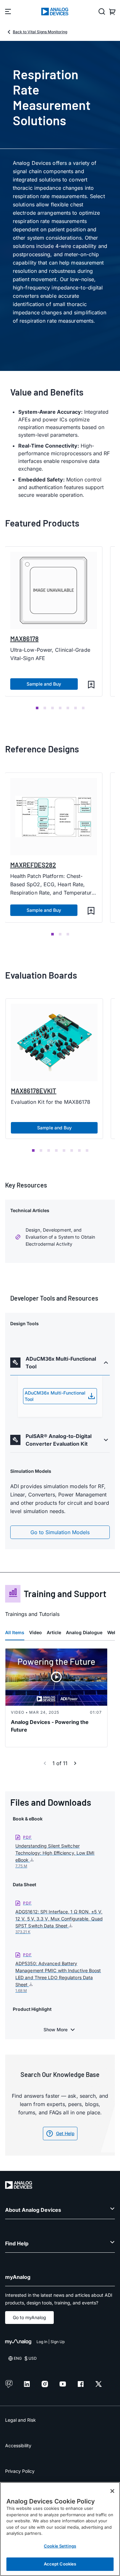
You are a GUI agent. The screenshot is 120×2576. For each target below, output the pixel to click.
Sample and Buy (44, 684)
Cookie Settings (60, 2546)
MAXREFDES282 (33, 865)
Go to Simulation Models (60, 1532)
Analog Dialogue (84, 1632)
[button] (91, 685)
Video (36, 1632)
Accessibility (18, 2445)
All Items (15, 1632)
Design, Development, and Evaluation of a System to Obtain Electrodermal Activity (60, 1237)
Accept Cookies (60, 2564)
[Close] (112, 2491)
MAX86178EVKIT (34, 1091)
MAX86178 (24, 639)
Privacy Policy (20, 2471)
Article (54, 1632)
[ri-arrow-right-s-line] (75, 1763)
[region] (60, 2529)
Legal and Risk (20, 2420)
